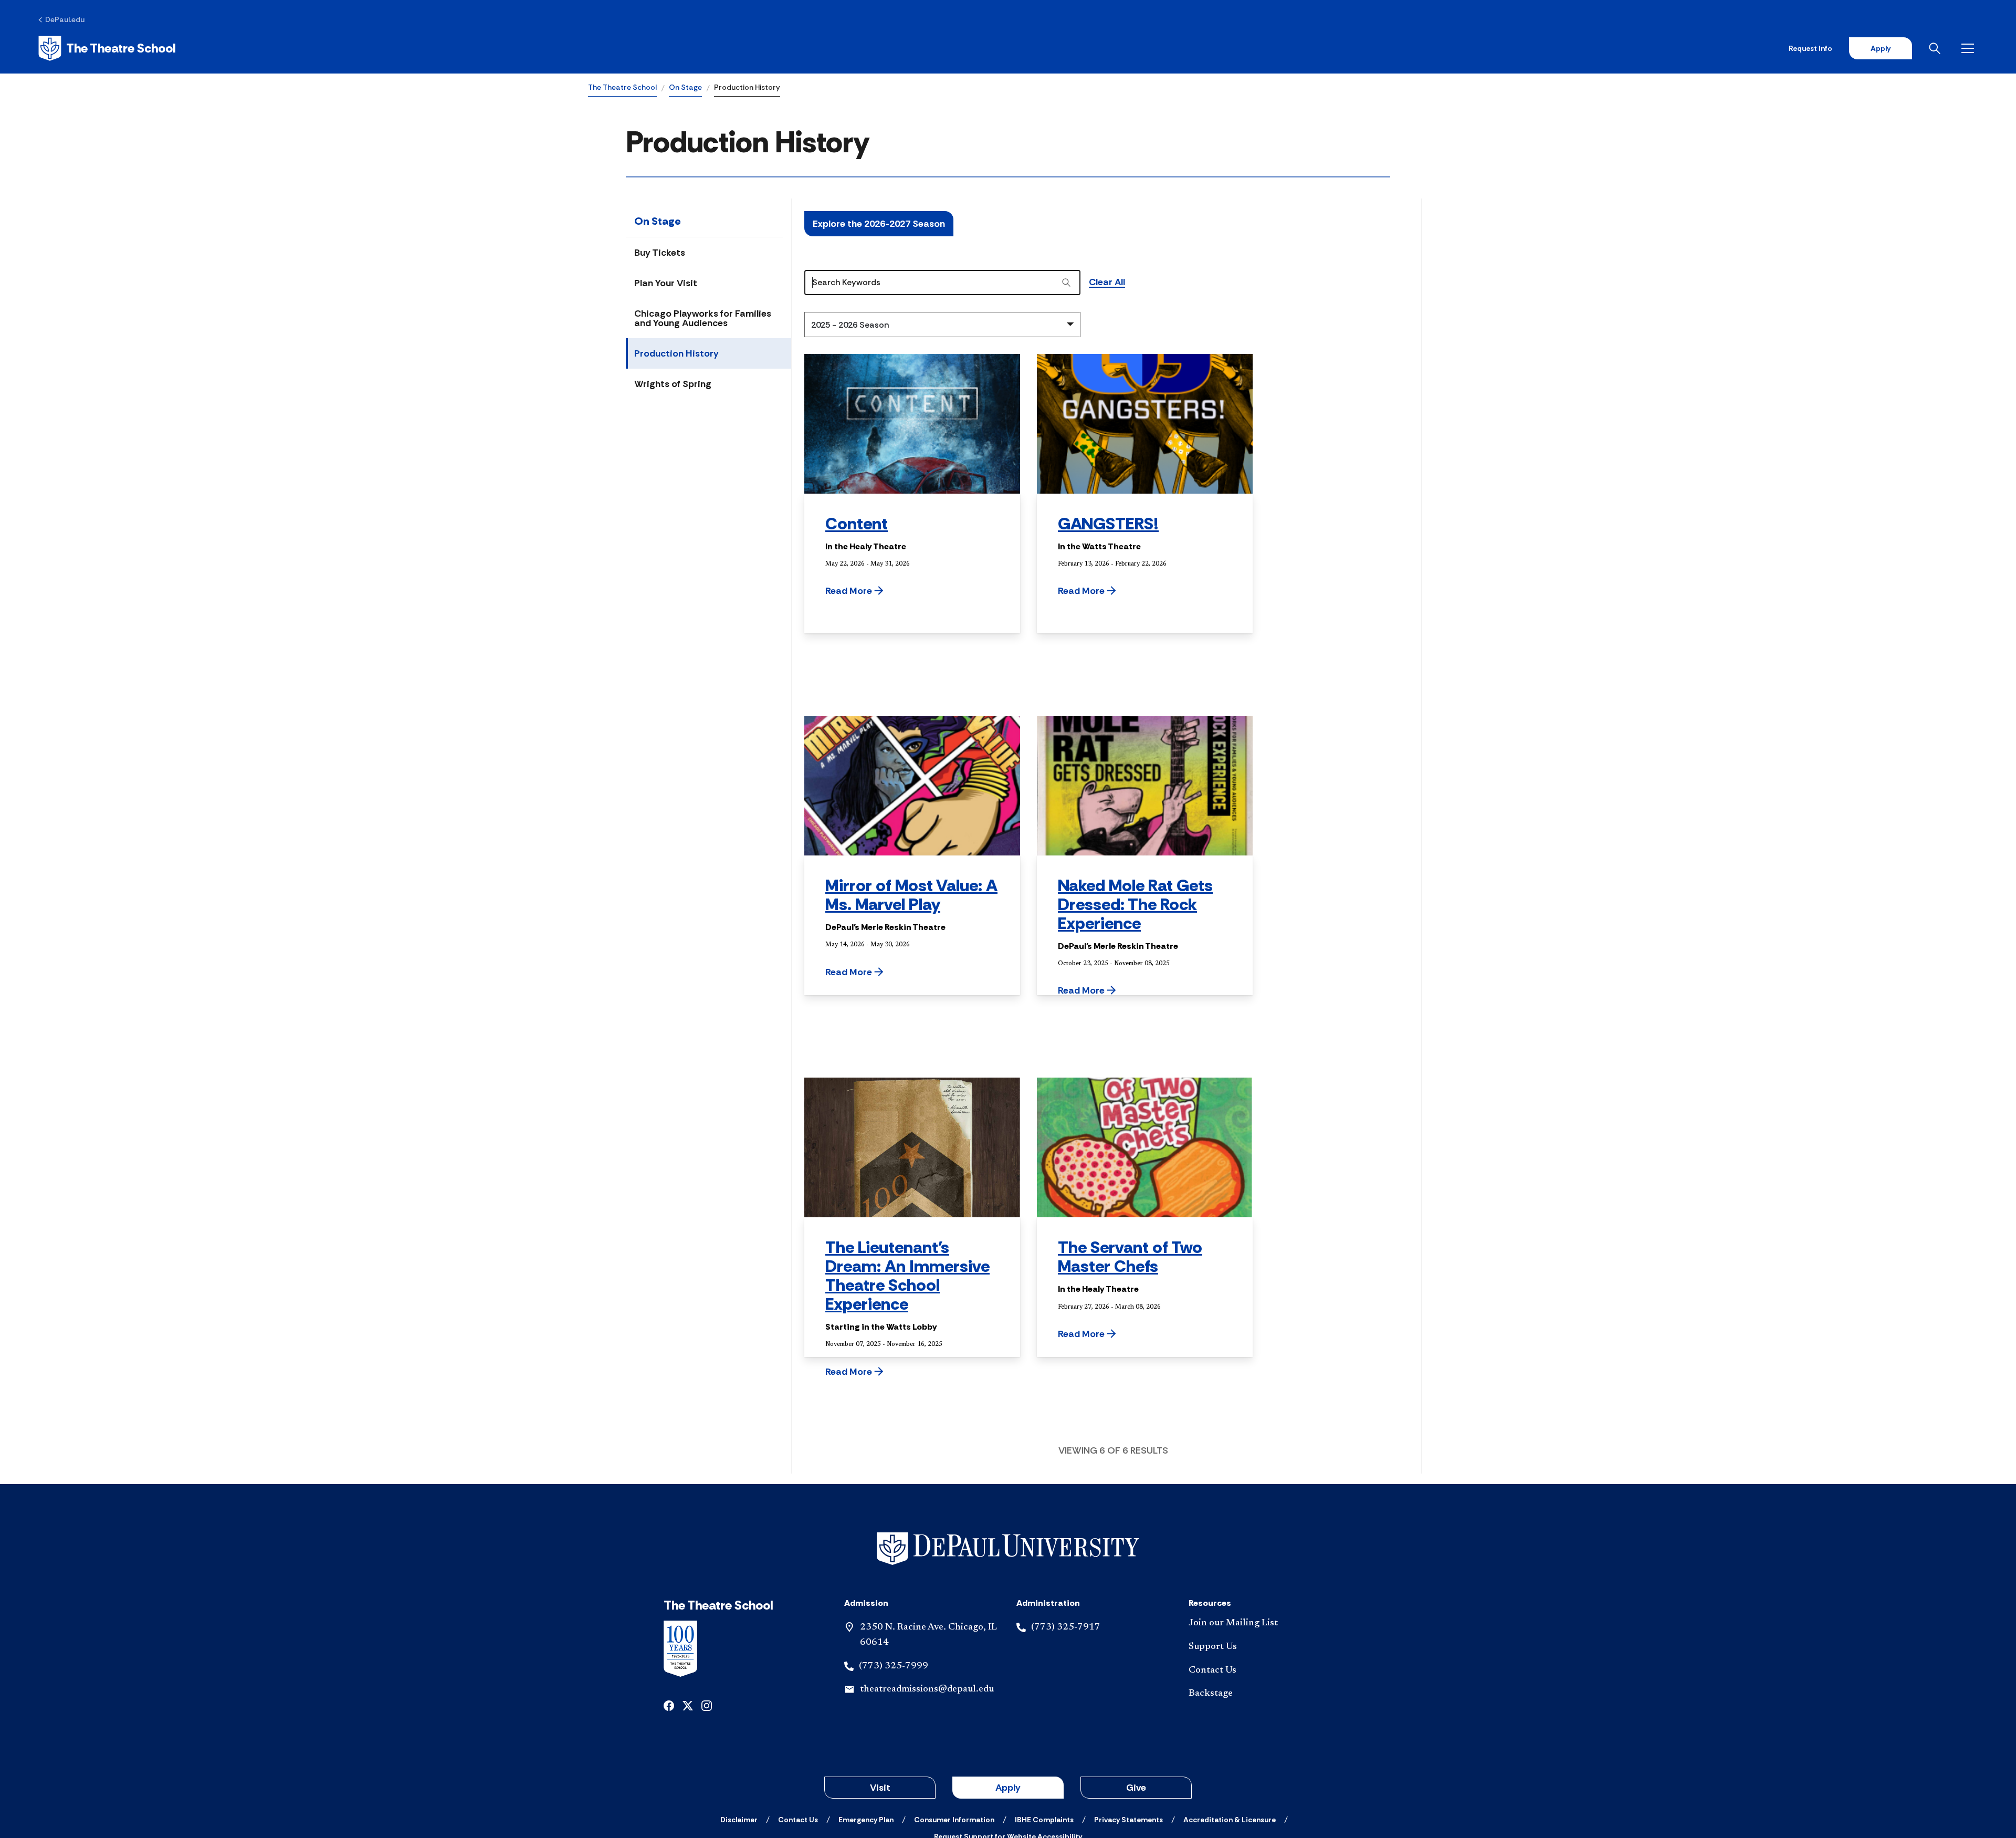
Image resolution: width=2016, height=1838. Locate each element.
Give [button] (1136, 1788)
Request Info (1810, 48)
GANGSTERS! (1108, 524)
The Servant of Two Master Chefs (1130, 1257)
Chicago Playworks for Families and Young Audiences (703, 318)
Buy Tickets (660, 253)
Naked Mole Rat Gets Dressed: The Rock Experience (1135, 904)
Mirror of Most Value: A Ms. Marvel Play (911, 895)
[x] (688, 1705)
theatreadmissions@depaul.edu (927, 1689)
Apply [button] (1008, 1788)
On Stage (685, 87)
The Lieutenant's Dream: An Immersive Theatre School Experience (907, 1276)
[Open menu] (1970, 48)
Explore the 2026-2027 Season (879, 224)
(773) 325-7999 (894, 1666)
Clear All (1107, 283)
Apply (1881, 48)
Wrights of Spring (673, 384)
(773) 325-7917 (1066, 1627)
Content (857, 524)
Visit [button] (880, 1788)
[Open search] (1937, 48)
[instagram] (707, 1705)
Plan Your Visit (666, 283)
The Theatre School (622, 87)
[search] (1066, 283)
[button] (881, 591)
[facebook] (669, 1705)
